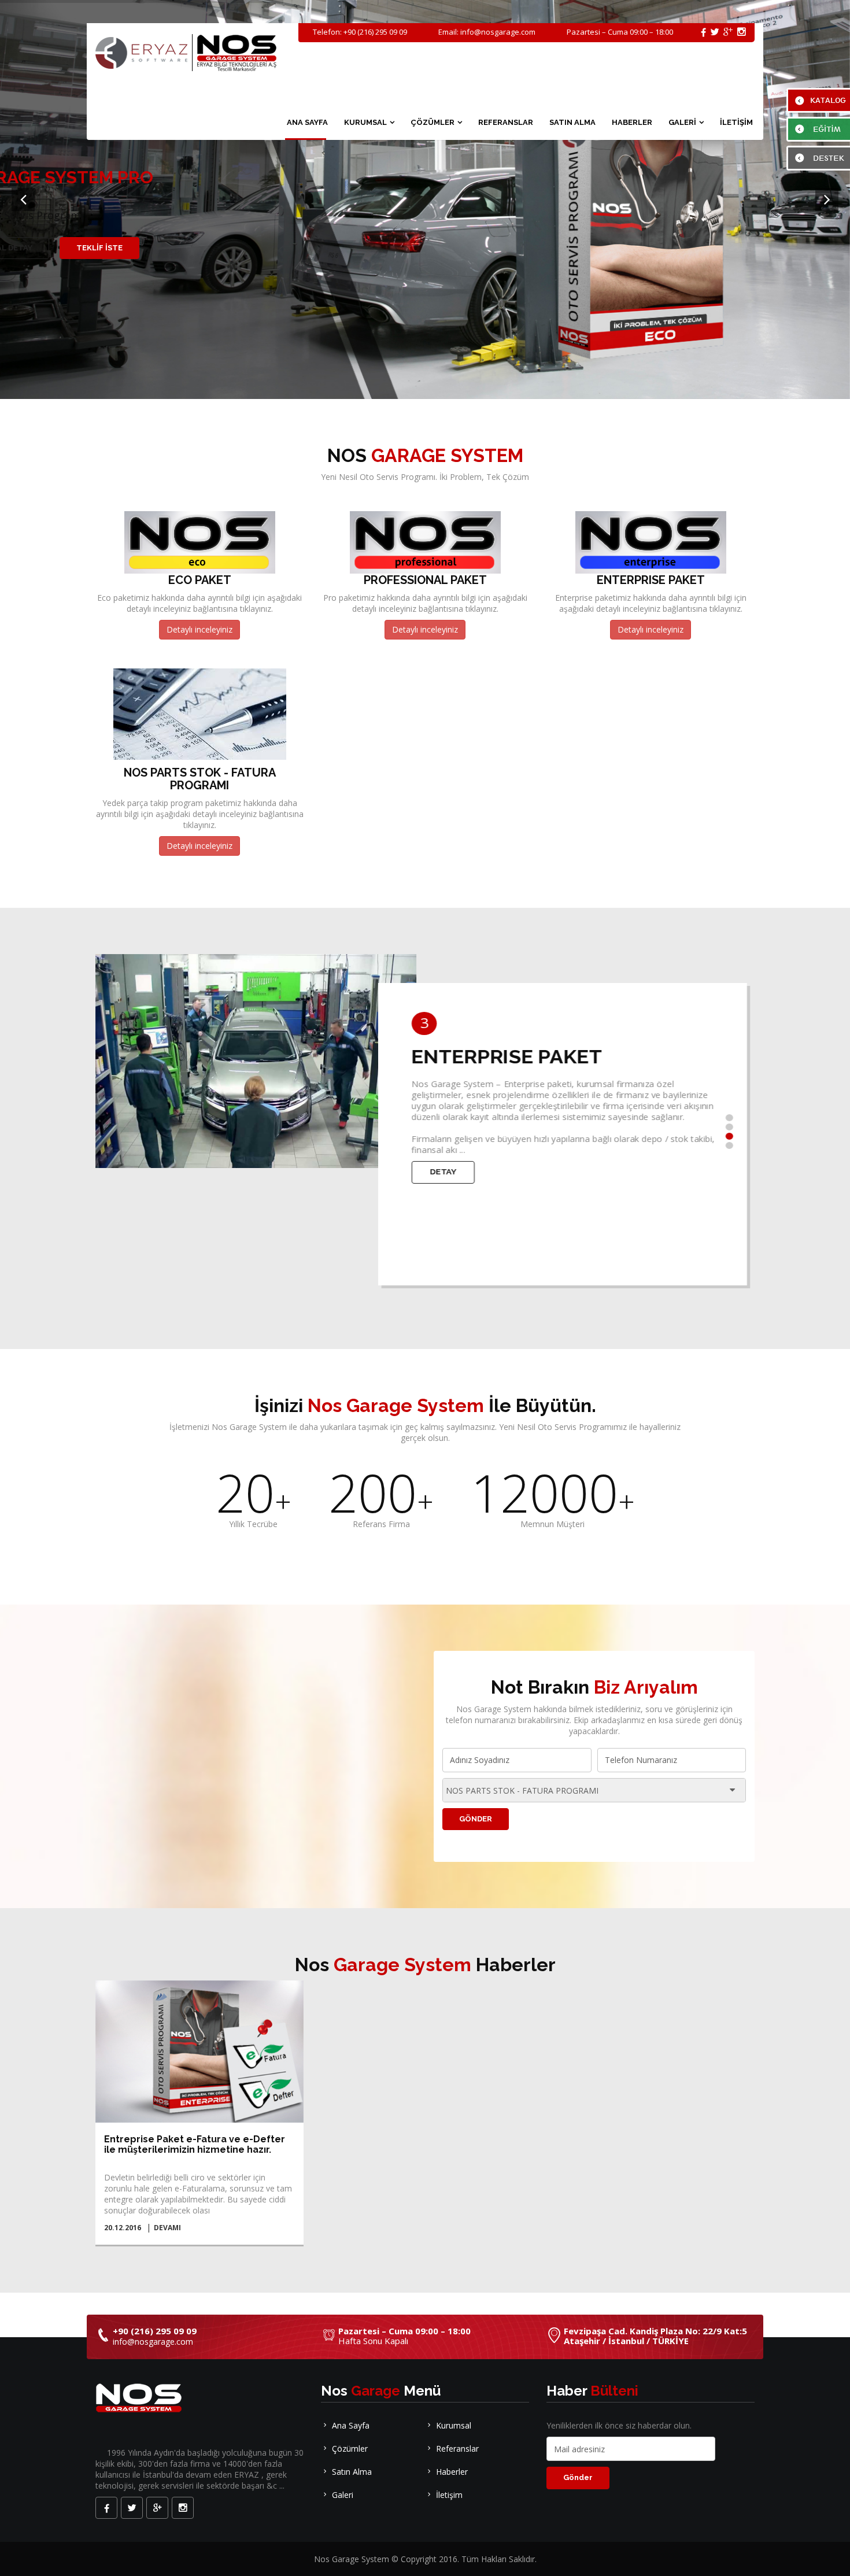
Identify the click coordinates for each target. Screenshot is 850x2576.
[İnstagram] (183, 2508)
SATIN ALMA (572, 122)
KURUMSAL (365, 122)
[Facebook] (106, 2508)
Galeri (343, 2495)
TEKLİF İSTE (99, 248)
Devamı (167, 2228)
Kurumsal (454, 2425)
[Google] (157, 2508)
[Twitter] (132, 2508)
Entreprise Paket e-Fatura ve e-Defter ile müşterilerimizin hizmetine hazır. (195, 2144)
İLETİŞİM (736, 122)
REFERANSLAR (506, 122)
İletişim (449, 2495)
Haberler (452, 2472)
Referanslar (457, 2449)
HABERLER (632, 122)
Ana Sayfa (351, 2425)
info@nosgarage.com (498, 32)
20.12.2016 (123, 2228)
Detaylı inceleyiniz (199, 629)
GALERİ (682, 122)
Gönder (476, 1819)
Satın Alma (352, 2472)
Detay (432, 1172)
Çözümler (350, 2449)
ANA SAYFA (307, 122)
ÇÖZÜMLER (433, 122)
